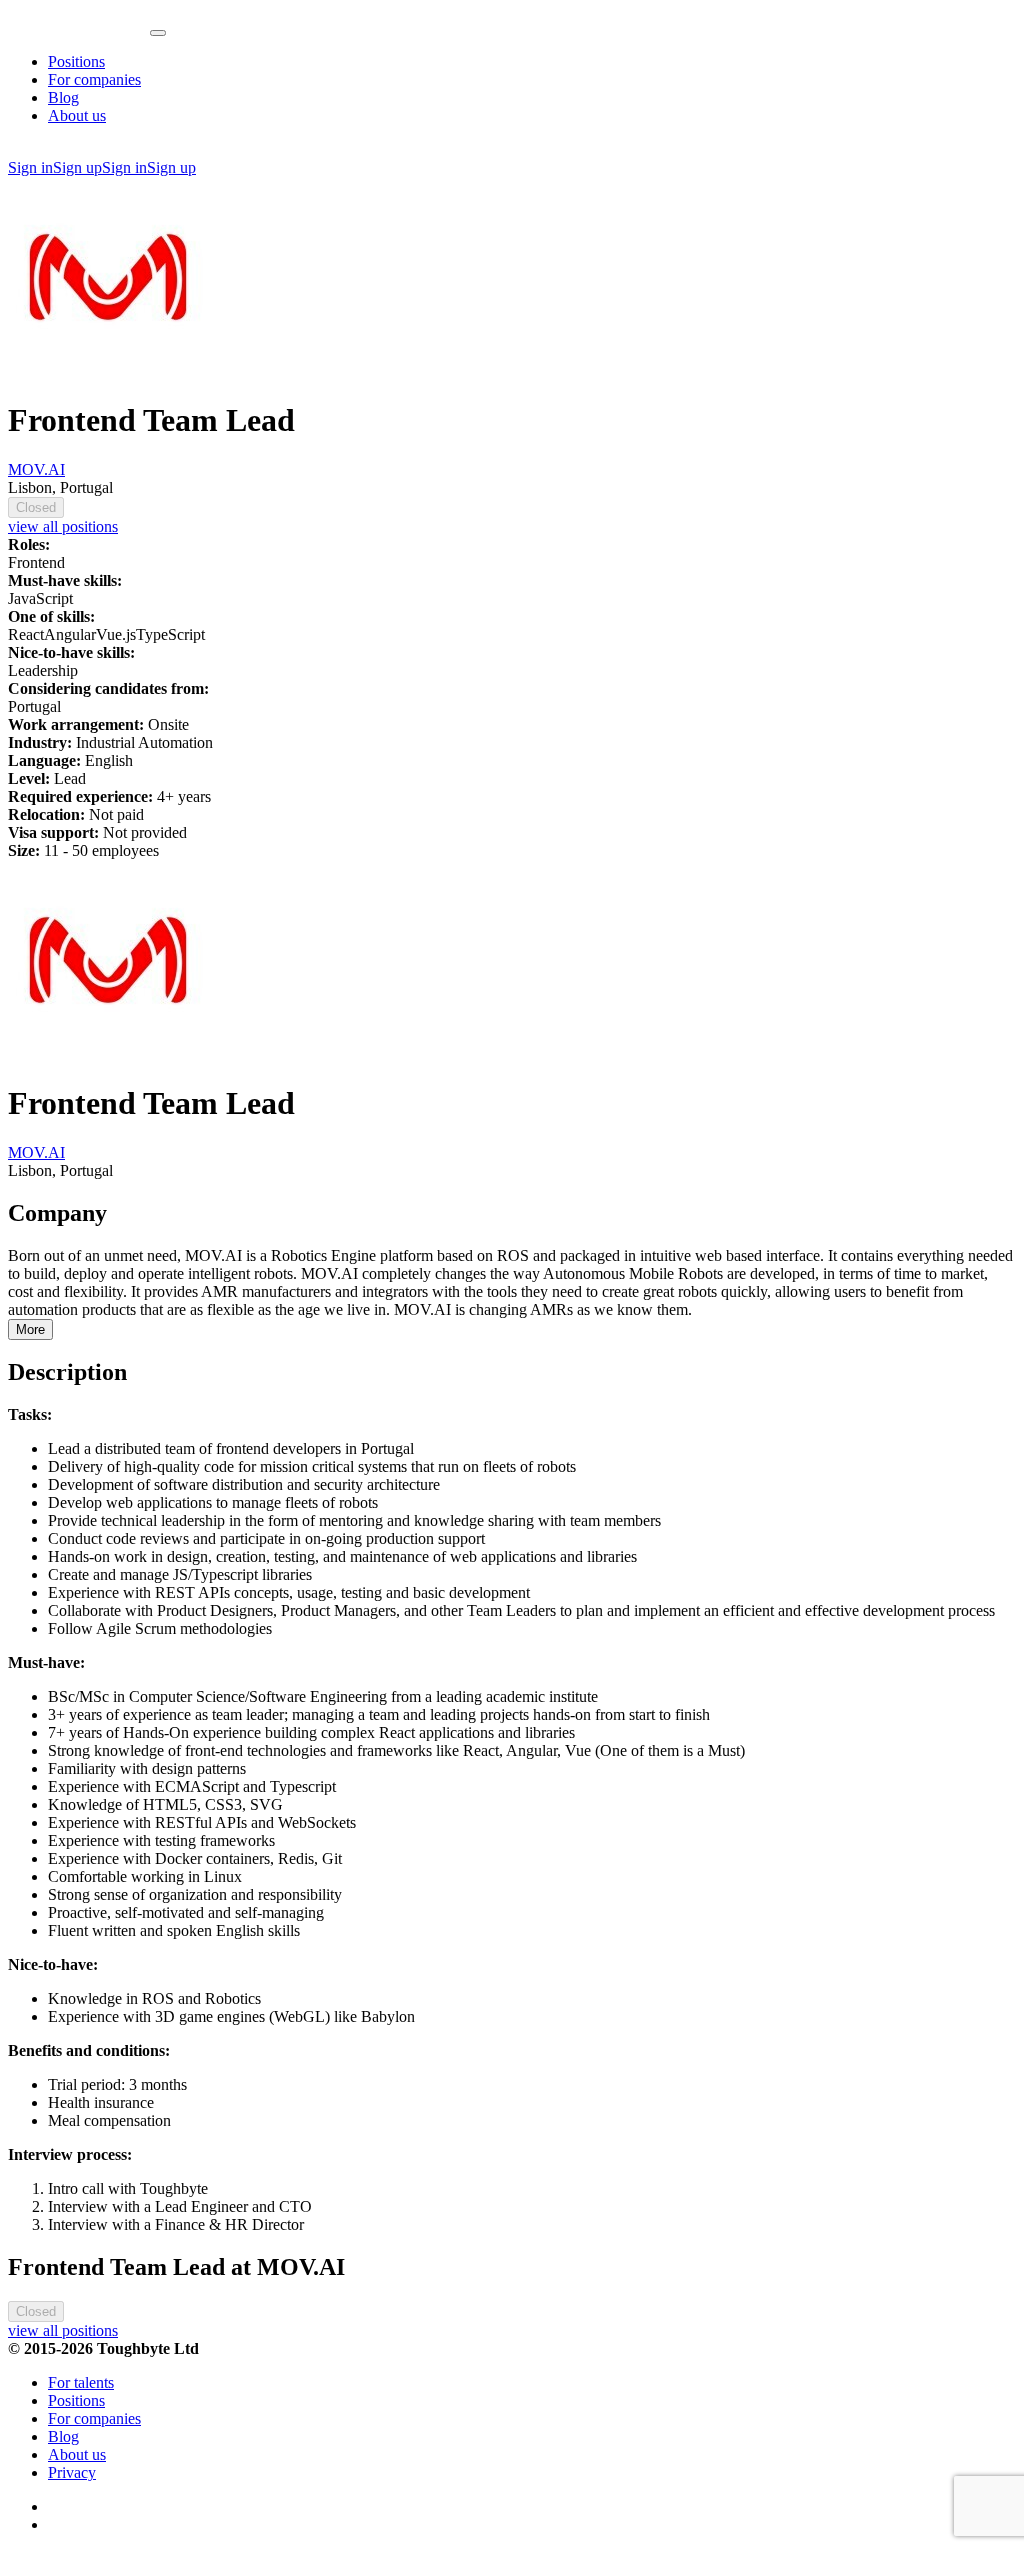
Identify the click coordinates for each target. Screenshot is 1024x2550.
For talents (81, 2382)
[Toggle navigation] (158, 33)
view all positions (63, 526)
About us (77, 115)
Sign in (30, 167)
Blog (63, 97)
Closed (36, 507)
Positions (76, 61)
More (30, 1329)
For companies (94, 79)
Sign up (77, 167)
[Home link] (79, 27)
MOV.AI (36, 469)
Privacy (72, 2472)
